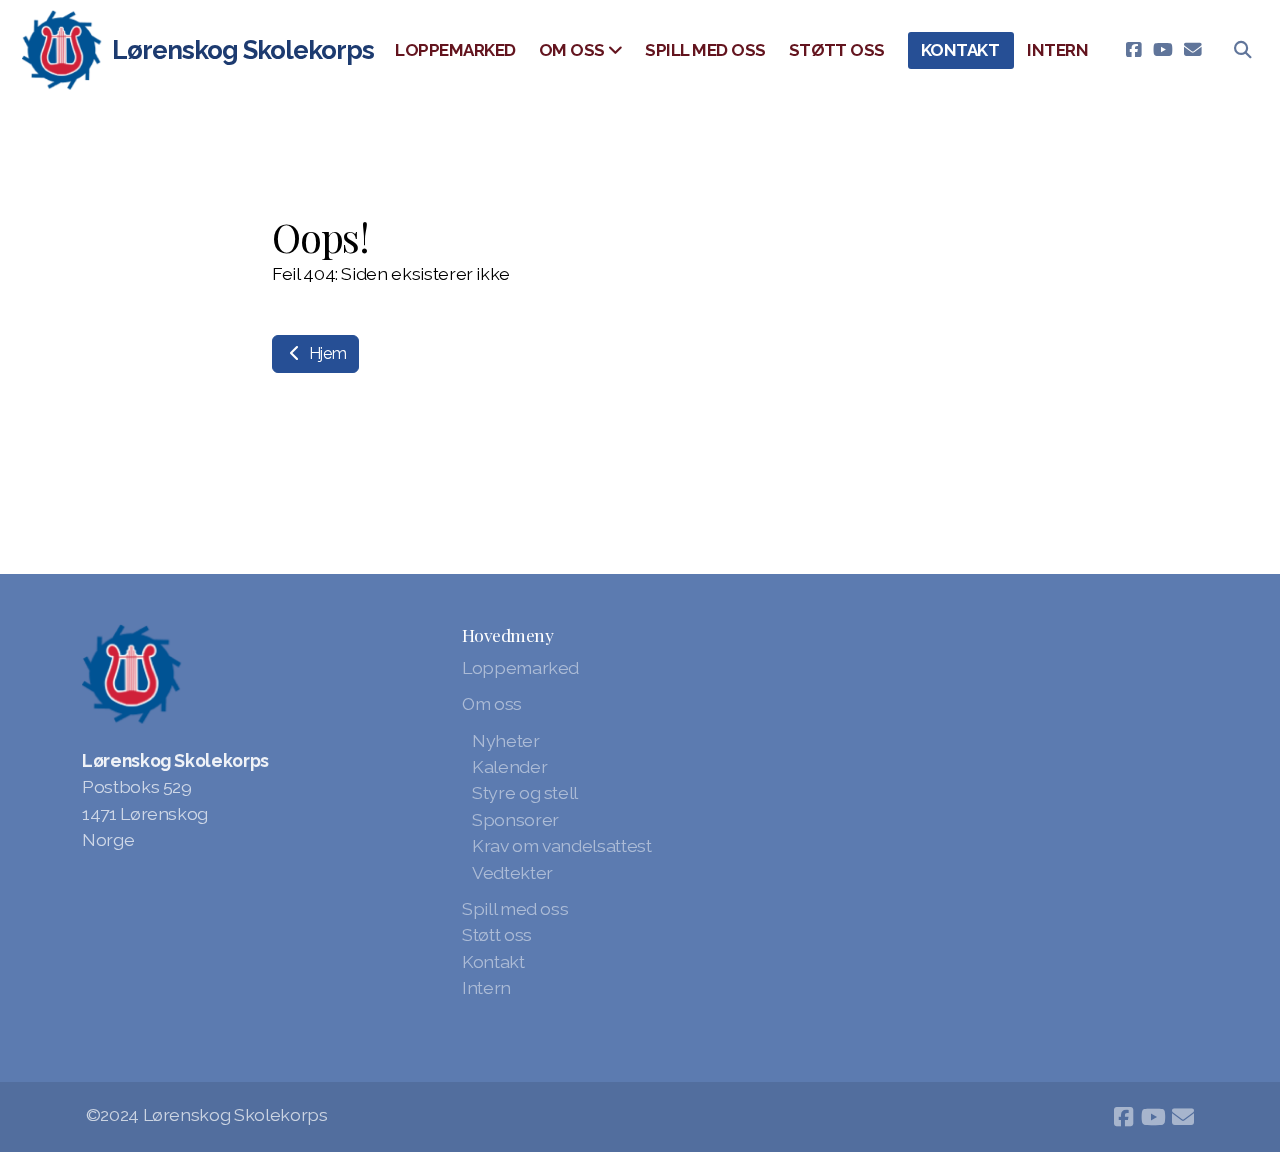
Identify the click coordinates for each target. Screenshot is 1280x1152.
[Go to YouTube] (1163, 50)
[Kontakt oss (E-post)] (1193, 50)
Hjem (325, 353)
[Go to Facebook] (1133, 50)
